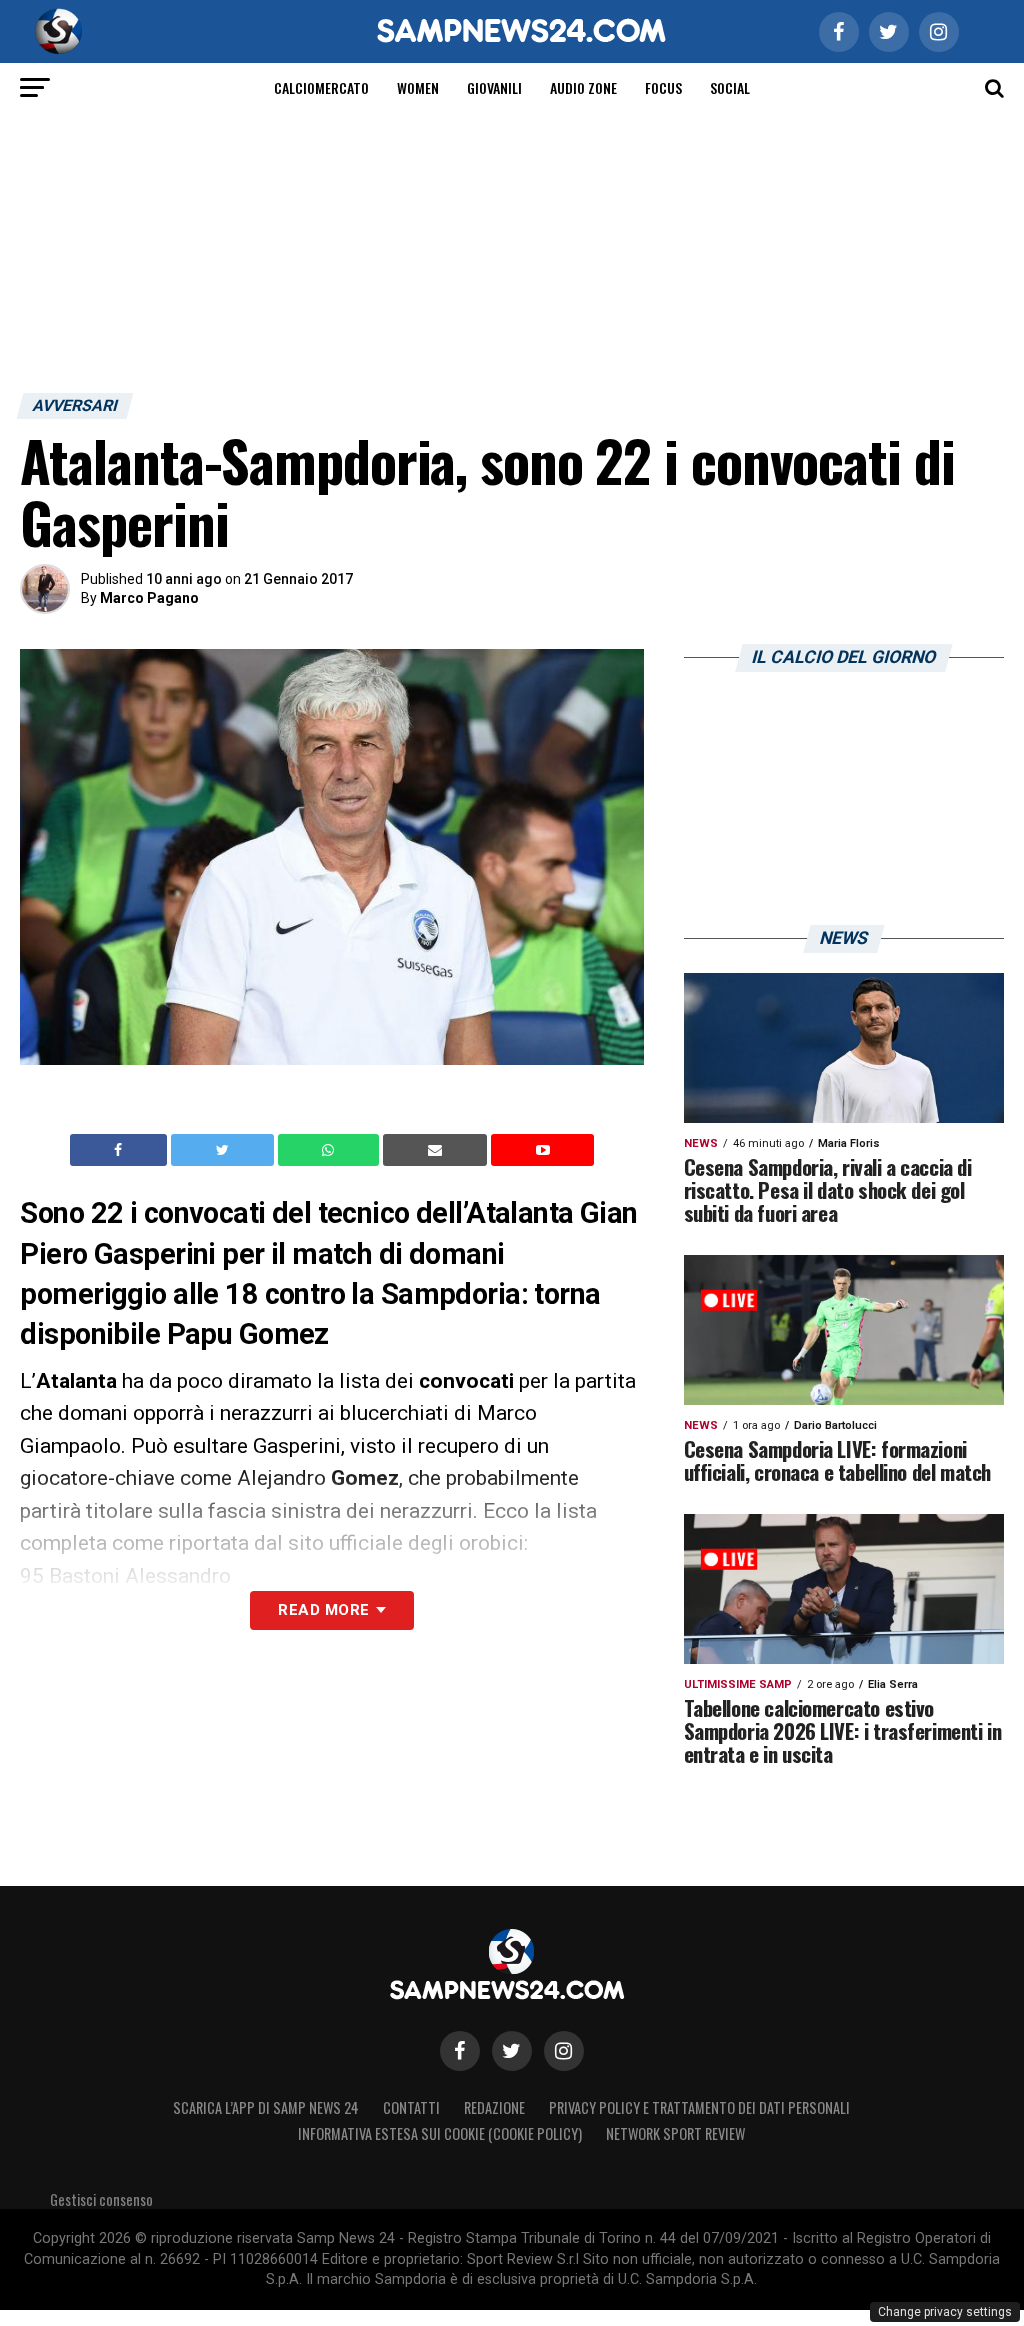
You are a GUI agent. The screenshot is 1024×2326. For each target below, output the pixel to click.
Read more (323, 1610)
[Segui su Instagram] (564, 2051)
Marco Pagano (149, 598)
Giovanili (494, 87)
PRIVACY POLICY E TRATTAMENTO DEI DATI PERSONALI (699, 2107)
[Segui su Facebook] (460, 2051)
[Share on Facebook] (121, 1150)
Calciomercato (321, 87)
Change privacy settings (945, 2312)
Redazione (494, 2107)
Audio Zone (583, 87)
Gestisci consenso (101, 2199)
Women (418, 87)
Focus (663, 87)
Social (730, 87)
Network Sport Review (675, 2133)
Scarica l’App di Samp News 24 (266, 2107)
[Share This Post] (331, 1150)
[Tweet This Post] (224, 1150)
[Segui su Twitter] (512, 2051)
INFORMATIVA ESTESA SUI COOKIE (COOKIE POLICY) (440, 2133)
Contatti (411, 2107)
